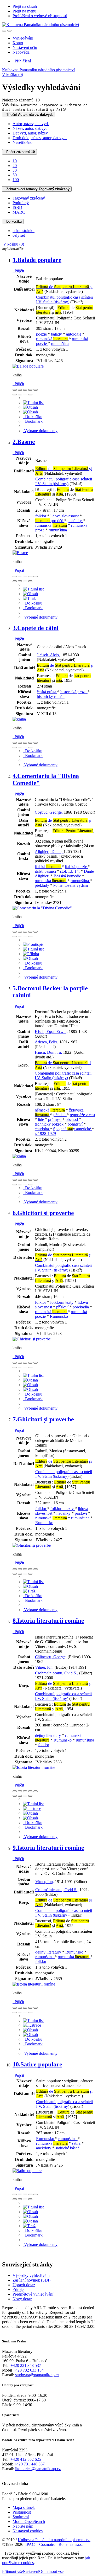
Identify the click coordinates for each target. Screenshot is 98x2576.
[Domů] (41, 25)
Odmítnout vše (51, 2571)
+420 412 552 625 (26, 2459)
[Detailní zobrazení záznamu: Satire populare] (27, 2171)
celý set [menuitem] (19, 235)
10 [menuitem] (15, 161)
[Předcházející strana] (25, 395)
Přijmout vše (12, 2571)
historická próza (74, 692)
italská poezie (76, 867)
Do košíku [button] (33, 417)
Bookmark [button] (33, 421)
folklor (41, 516)
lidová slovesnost (65, 516)
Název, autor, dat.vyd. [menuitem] (31, 128)
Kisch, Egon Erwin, (51, 1032)
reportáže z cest (82, 1115)
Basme (24, 442)
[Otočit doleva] (15, 395)
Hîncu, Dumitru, (48, 1052)
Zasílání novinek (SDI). (32, 2280)
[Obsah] (30, 407)
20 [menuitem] (15, 166)
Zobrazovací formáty (37, 189)
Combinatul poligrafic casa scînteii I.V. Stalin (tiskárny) (64, 300)
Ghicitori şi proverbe (43, 1213)
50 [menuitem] (15, 175)
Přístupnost (22, 2512)
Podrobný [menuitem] (21, 203)
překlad (60, 1115)
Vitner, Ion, (44, 1667)
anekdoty (44, 2148)
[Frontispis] (33, 944)
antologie (74, 334)
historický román (51, 696)
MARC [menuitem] (19, 212)
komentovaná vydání (71, 885)
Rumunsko (59, 1316)
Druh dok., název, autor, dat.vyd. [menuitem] (40, 138)
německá (50, 1110)
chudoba (42, 1129)
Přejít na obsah (25, 6)
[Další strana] (30, 395)
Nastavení (31, 2571)
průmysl (55, 1119)
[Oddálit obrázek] (20, 390)
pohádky (75, 521)
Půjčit (18, 271)
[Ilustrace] (32, 1809)
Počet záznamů (19, 152)
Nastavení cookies (28, 2531)
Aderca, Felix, (47, 1042)
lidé (41, 1119)
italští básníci (46, 871)
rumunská (52, 339)
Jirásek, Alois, (48, 655)
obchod (72, 1119)
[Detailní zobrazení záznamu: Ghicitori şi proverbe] (32, 1339)
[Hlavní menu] (9, 31)
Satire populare (37, 2064)
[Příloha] (31, 954)
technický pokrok (50, 1124)
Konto (18, 43)
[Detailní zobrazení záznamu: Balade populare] (28, 366)
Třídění (28, 115)
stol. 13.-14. (70, 871)
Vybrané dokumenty (40, 431)
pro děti (50, 521)
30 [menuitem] (15, 170)
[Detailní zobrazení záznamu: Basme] (20, 553)
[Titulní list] (33, 403)
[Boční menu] (4, 31)
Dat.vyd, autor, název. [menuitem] (31, 133)
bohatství (76, 1124)
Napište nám (23, 2526)
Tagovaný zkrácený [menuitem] (29, 198)
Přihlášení (22, 61)
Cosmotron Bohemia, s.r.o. (61, 2544)
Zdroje (18, 2289)
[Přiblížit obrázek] (15, 390)
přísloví (63, 1307)
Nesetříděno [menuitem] (22, 142)
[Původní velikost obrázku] (25, 390)
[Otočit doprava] (20, 395)
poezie (42, 334)
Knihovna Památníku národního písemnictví (38, 70)
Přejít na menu (24, 11)
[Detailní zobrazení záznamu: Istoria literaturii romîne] (34, 1767)
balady (57, 334)
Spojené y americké (73, 1129)
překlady (42, 885)
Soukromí (21, 2517)
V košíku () (13, 75)
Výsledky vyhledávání (31, 2275)
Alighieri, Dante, (49, 852)
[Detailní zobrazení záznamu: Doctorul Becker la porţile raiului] (19, 1156)
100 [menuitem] (16, 180)
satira (77, 2143)
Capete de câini (36, 628)
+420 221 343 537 (26, 2365)
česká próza (47, 692)
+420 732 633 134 (28, 2370)
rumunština (60, 343)
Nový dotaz (22, 2299)
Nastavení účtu (25, 47)
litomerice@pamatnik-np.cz (38, 2469)
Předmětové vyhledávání (33, 2294)
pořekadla (81, 1307)
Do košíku (13, 221)
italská (48, 867)
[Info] (36, 390)
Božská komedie (68, 876)
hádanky (64, 1513)
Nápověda (21, 52)
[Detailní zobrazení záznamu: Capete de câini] (19, 719)
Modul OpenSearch (29, 2522)
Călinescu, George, (51, 1657)
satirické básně (67, 2148)
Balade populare (37, 260)
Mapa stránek (24, 2507)
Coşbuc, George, (49, 812)
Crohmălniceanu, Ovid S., (57, 1673)
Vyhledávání (23, 38)
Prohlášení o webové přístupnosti (40, 16)
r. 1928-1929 (45, 1133)
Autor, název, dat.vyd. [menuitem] (31, 124)
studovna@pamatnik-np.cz (37, 2375)
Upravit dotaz (24, 2285)
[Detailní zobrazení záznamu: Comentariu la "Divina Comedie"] (42, 908)
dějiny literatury (48, 1735)
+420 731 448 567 (29, 2464)
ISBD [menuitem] (17, 207)
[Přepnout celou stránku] (30, 390)
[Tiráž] (29, 598)
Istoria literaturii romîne (48, 1621)
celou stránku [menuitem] (24, 231)
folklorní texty (62, 1302)
